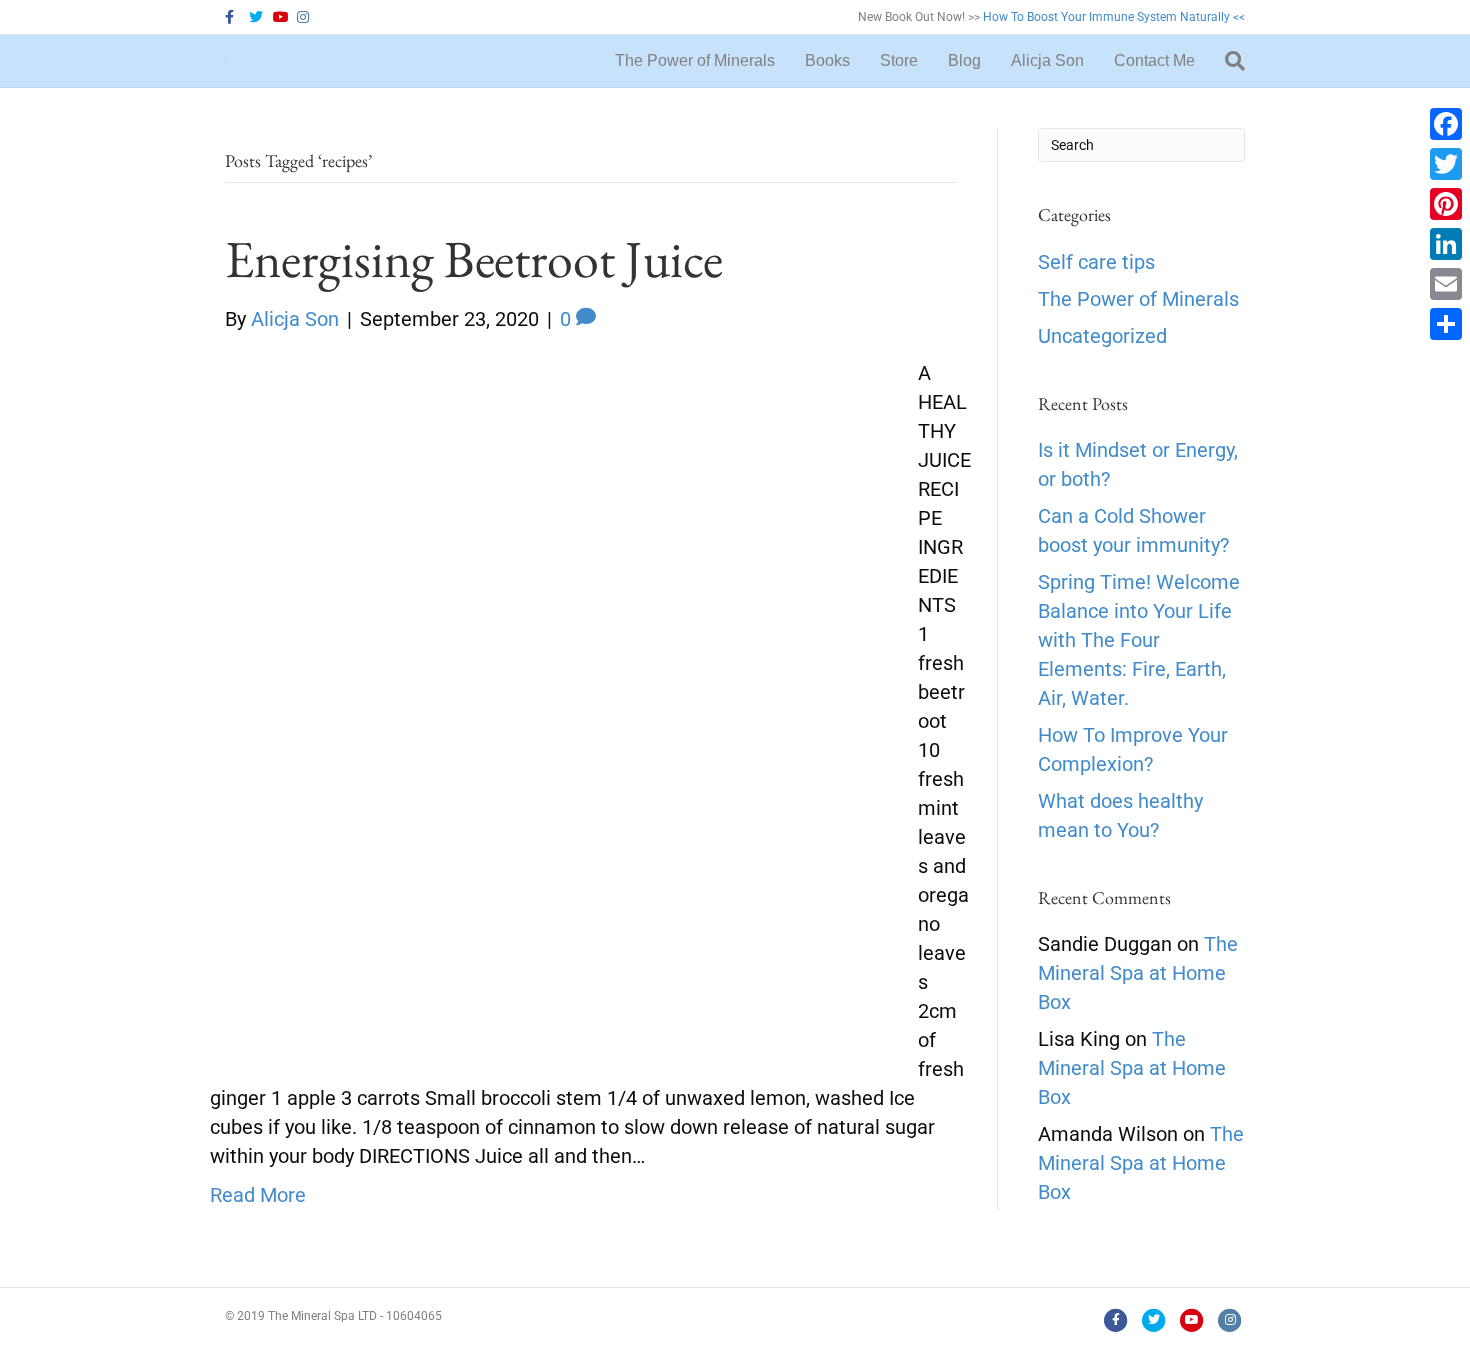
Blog (964, 60)
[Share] (1446, 324)
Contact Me (1154, 60)
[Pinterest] (1446, 204)
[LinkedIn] (1446, 244)
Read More (258, 1195)
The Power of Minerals (695, 60)
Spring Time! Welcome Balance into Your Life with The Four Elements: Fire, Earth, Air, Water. (1139, 640)
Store (899, 60)
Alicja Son (1047, 60)
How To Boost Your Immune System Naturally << (1114, 17)
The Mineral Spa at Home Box (1138, 973)
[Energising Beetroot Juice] (551, 699)
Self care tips (1096, 262)
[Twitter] (1446, 164)
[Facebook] (1446, 124)
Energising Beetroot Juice (474, 258)
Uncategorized (1102, 336)
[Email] (1446, 284)
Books (827, 60)
